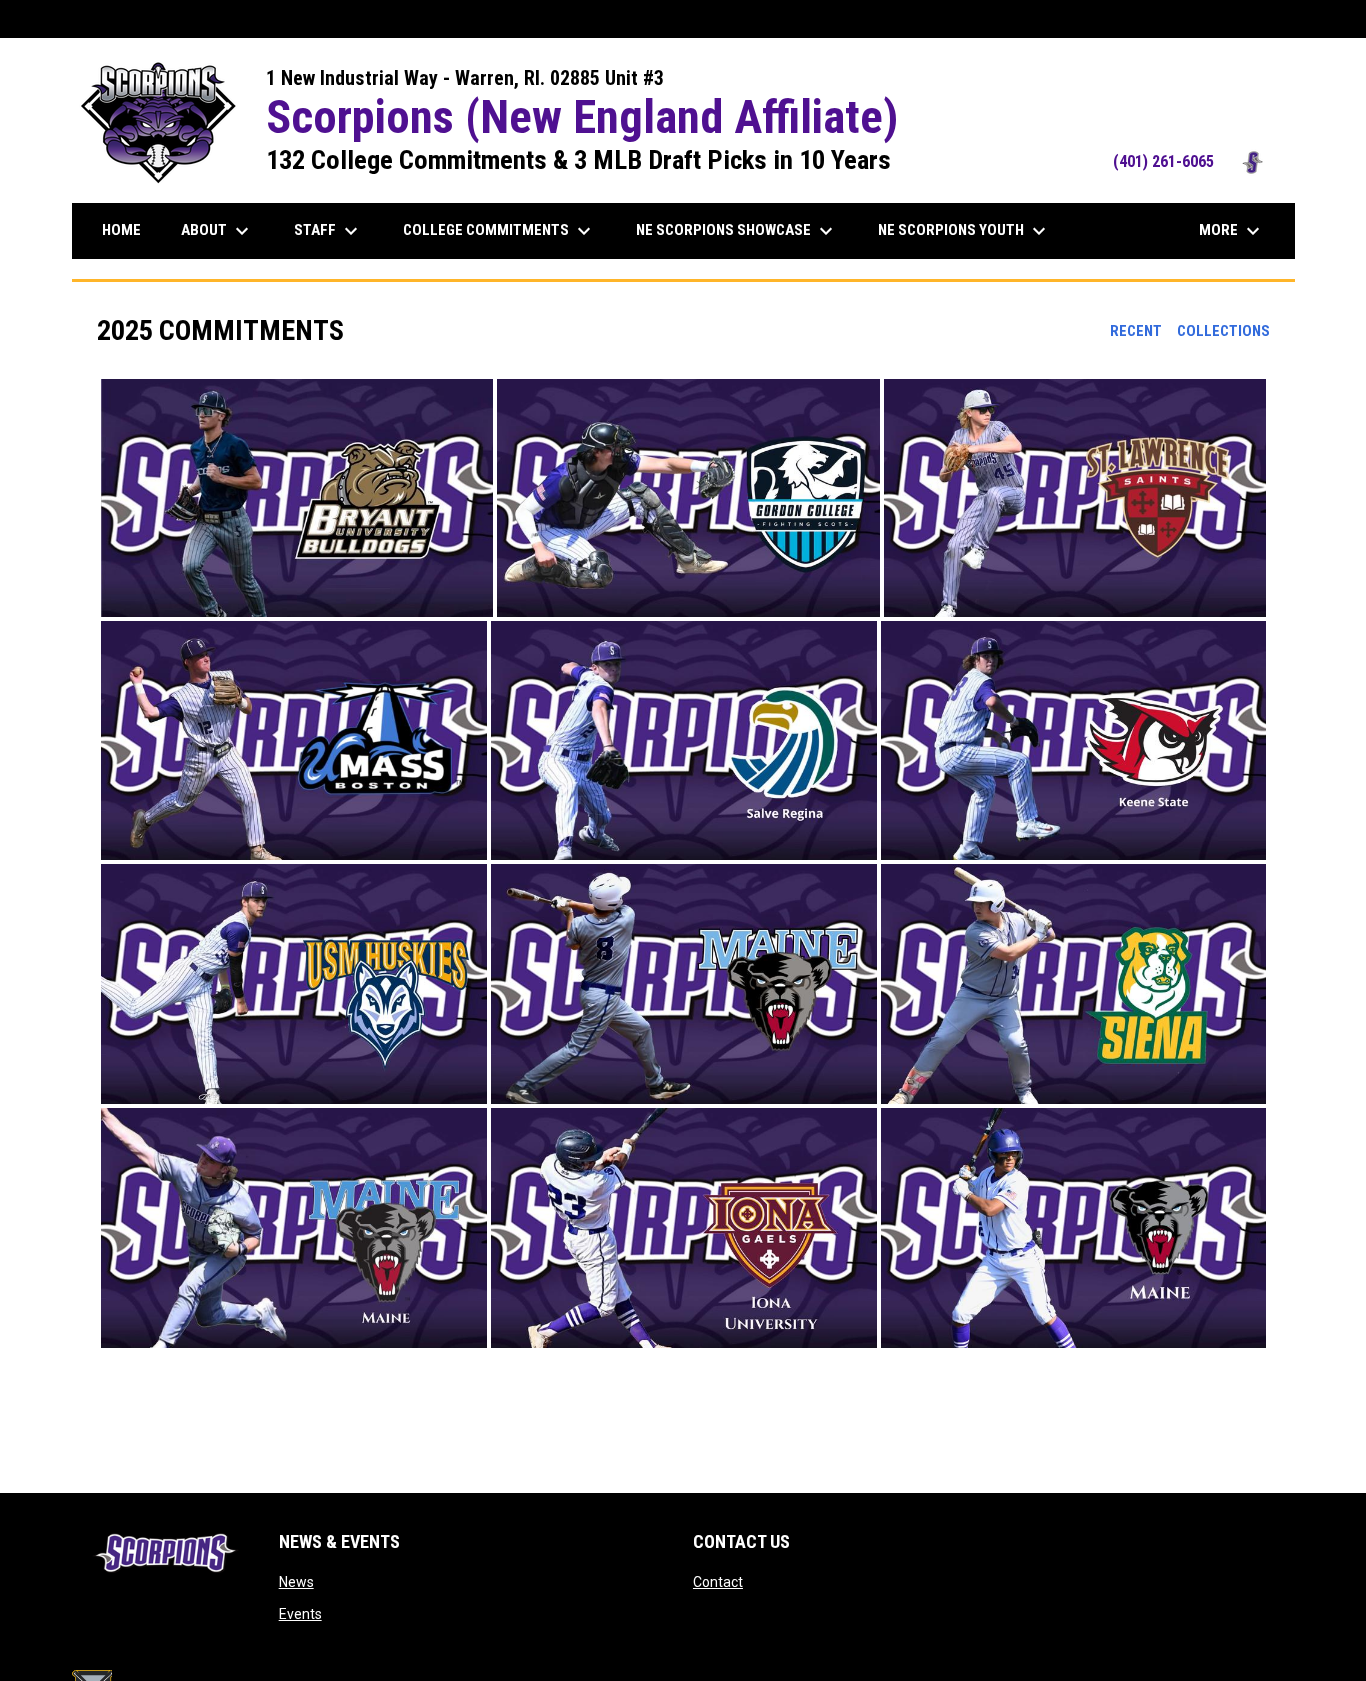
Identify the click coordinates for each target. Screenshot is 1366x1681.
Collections (1223, 331)
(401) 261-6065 (1194, 161)
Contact (718, 1582)
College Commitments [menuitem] (499, 231)
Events (300, 1614)
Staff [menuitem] (328, 231)
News (296, 1582)
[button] (297, 498)
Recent (1136, 331)
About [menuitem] (217, 231)
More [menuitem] (1232, 231)
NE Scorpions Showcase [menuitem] (737, 231)
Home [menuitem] (121, 230)
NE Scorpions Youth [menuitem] (964, 231)
